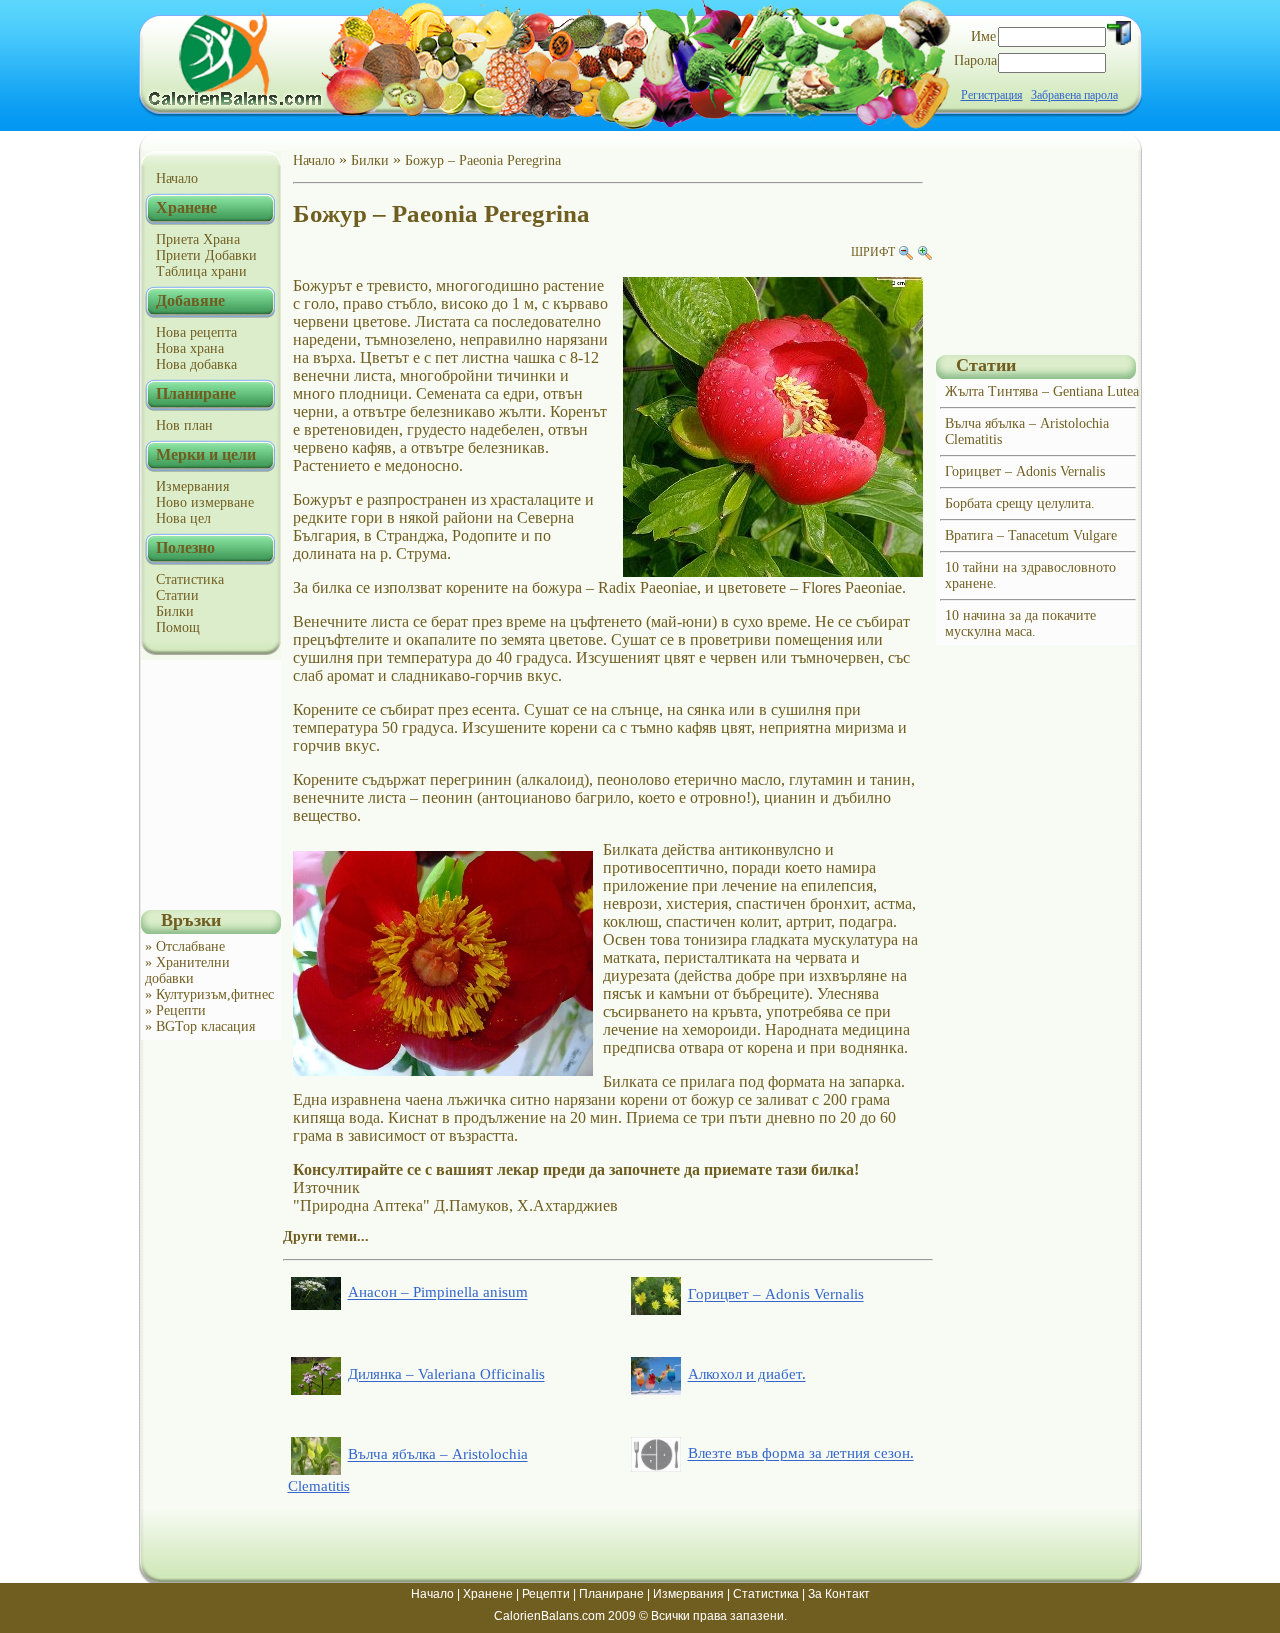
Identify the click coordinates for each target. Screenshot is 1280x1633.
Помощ (178, 627)
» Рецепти (175, 1010)
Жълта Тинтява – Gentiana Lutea (1042, 391)
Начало (177, 178)
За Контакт (839, 1594)
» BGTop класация (200, 1026)
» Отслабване (185, 946)
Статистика (190, 579)
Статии (177, 595)
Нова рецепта (196, 332)
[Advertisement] (211, 785)
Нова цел (183, 518)
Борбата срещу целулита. (1020, 503)
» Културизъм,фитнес (209, 994)
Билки (175, 611)
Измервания (192, 486)
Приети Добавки (206, 255)
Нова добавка (196, 364)
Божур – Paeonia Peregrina (483, 160)
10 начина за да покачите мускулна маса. (1020, 623)
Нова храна (190, 348)
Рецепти (546, 1594)
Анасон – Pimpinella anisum (438, 1293)
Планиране (611, 1594)
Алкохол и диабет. (747, 1375)
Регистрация (992, 95)
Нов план (184, 425)
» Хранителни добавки (187, 970)
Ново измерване (205, 502)
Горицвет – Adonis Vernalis (776, 1295)
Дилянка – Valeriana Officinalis (446, 1375)
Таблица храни (201, 271)
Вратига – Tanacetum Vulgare (1031, 535)
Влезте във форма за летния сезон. (801, 1454)
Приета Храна (198, 239)
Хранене (488, 1594)
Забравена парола (1074, 95)
